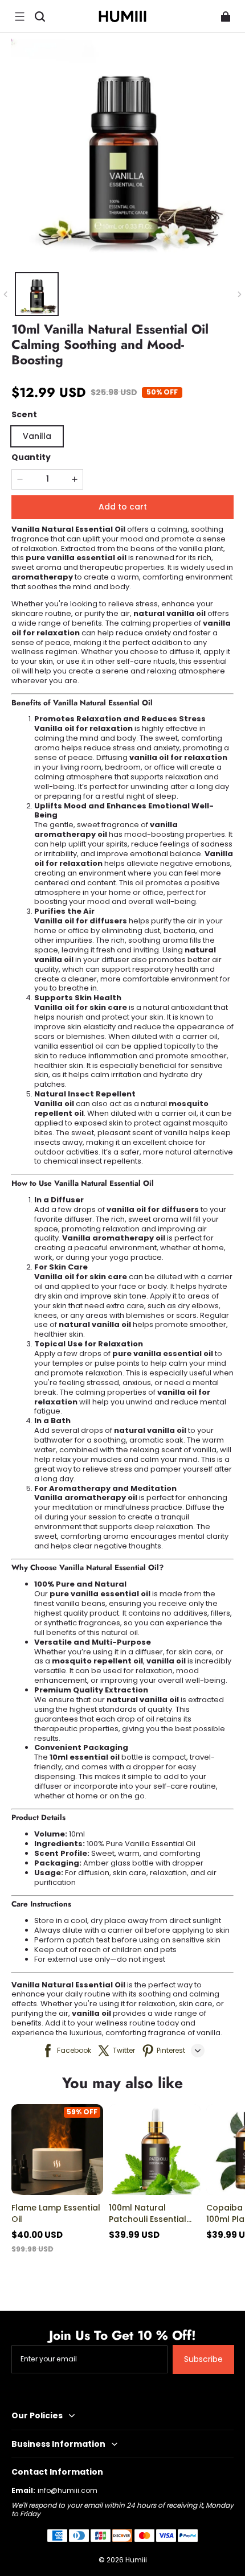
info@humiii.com (68, 2490)
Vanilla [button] (37, 436)
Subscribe (203, 2359)
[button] (19, 17)
